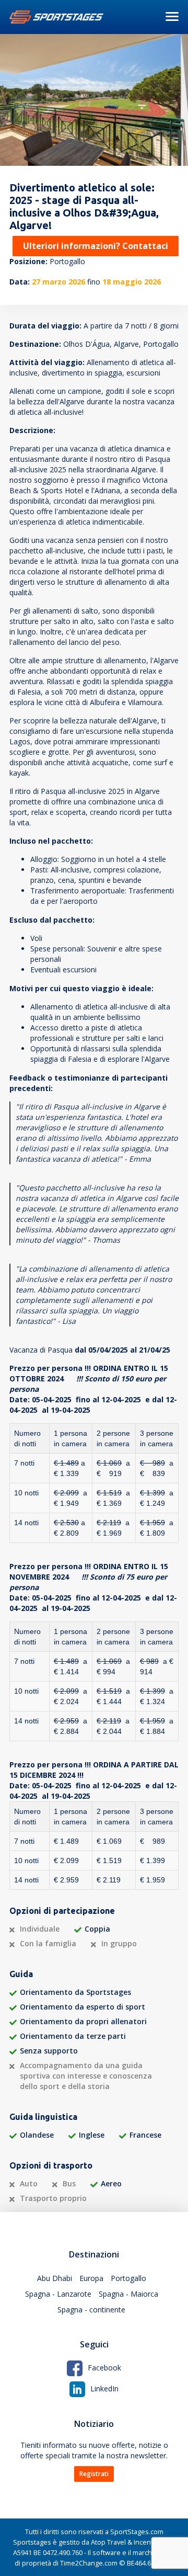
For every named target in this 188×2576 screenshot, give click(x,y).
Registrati (94, 2474)
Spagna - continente (91, 2310)
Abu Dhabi (55, 2278)
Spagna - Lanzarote (58, 2294)
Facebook (104, 2368)
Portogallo (128, 2278)
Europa (91, 2278)
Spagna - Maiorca (128, 2294)
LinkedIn (104, 2388)
